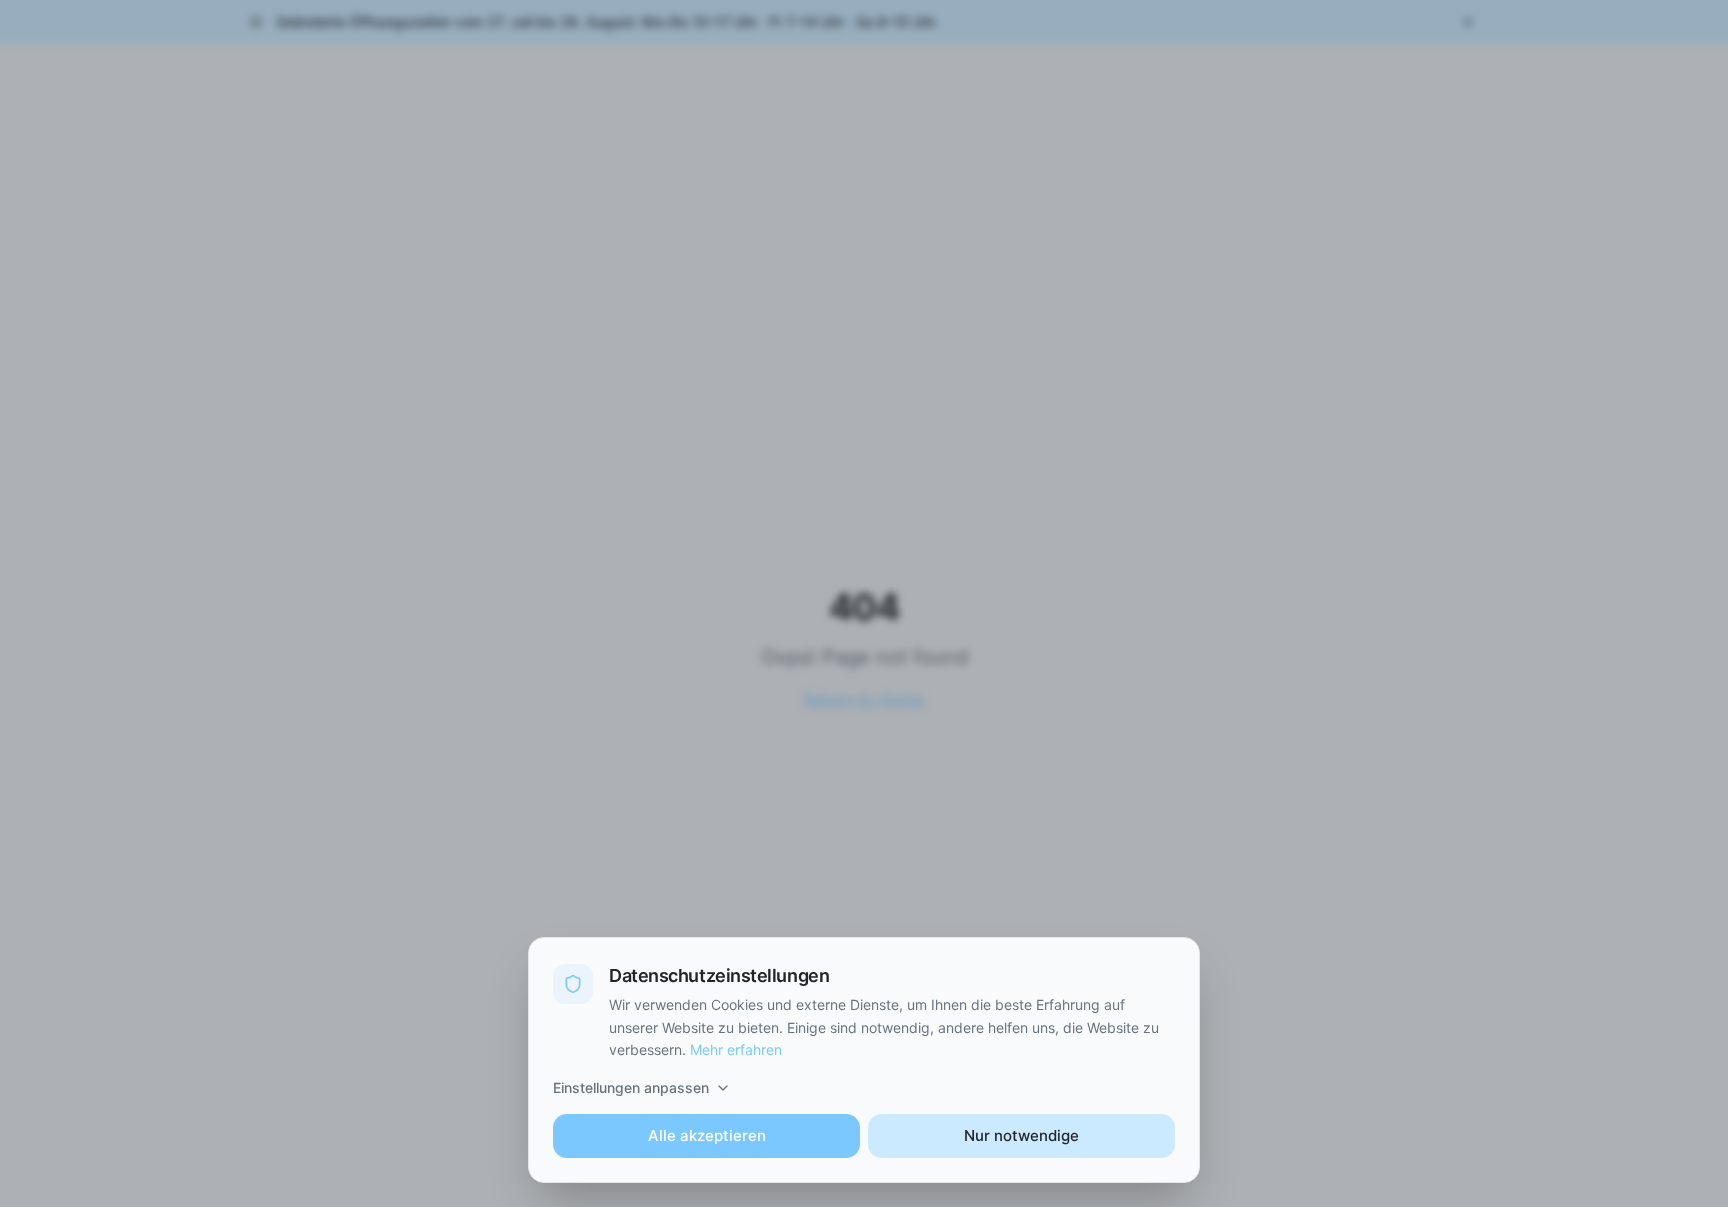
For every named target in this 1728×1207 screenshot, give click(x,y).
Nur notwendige (1021, 1135)
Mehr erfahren (736, 1049)
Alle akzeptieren (707, 1135)
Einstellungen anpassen (631, 1087)
